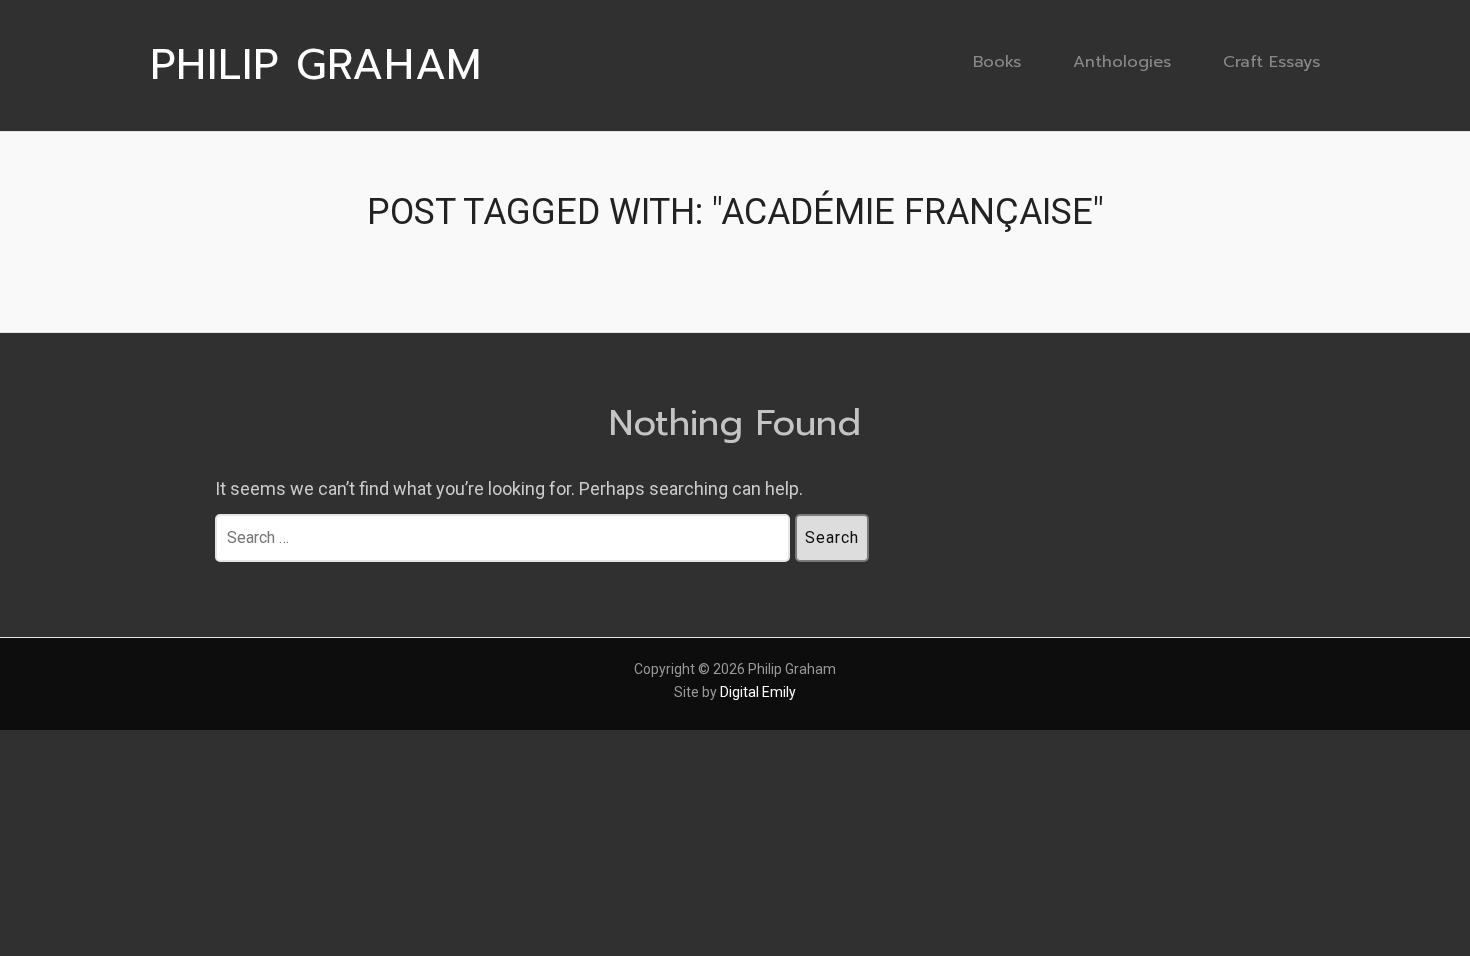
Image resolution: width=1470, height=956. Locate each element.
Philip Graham (316, 65)
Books (997, 61)
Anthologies (1122, 61)
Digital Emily (758, 692)
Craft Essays (1271, 61)
